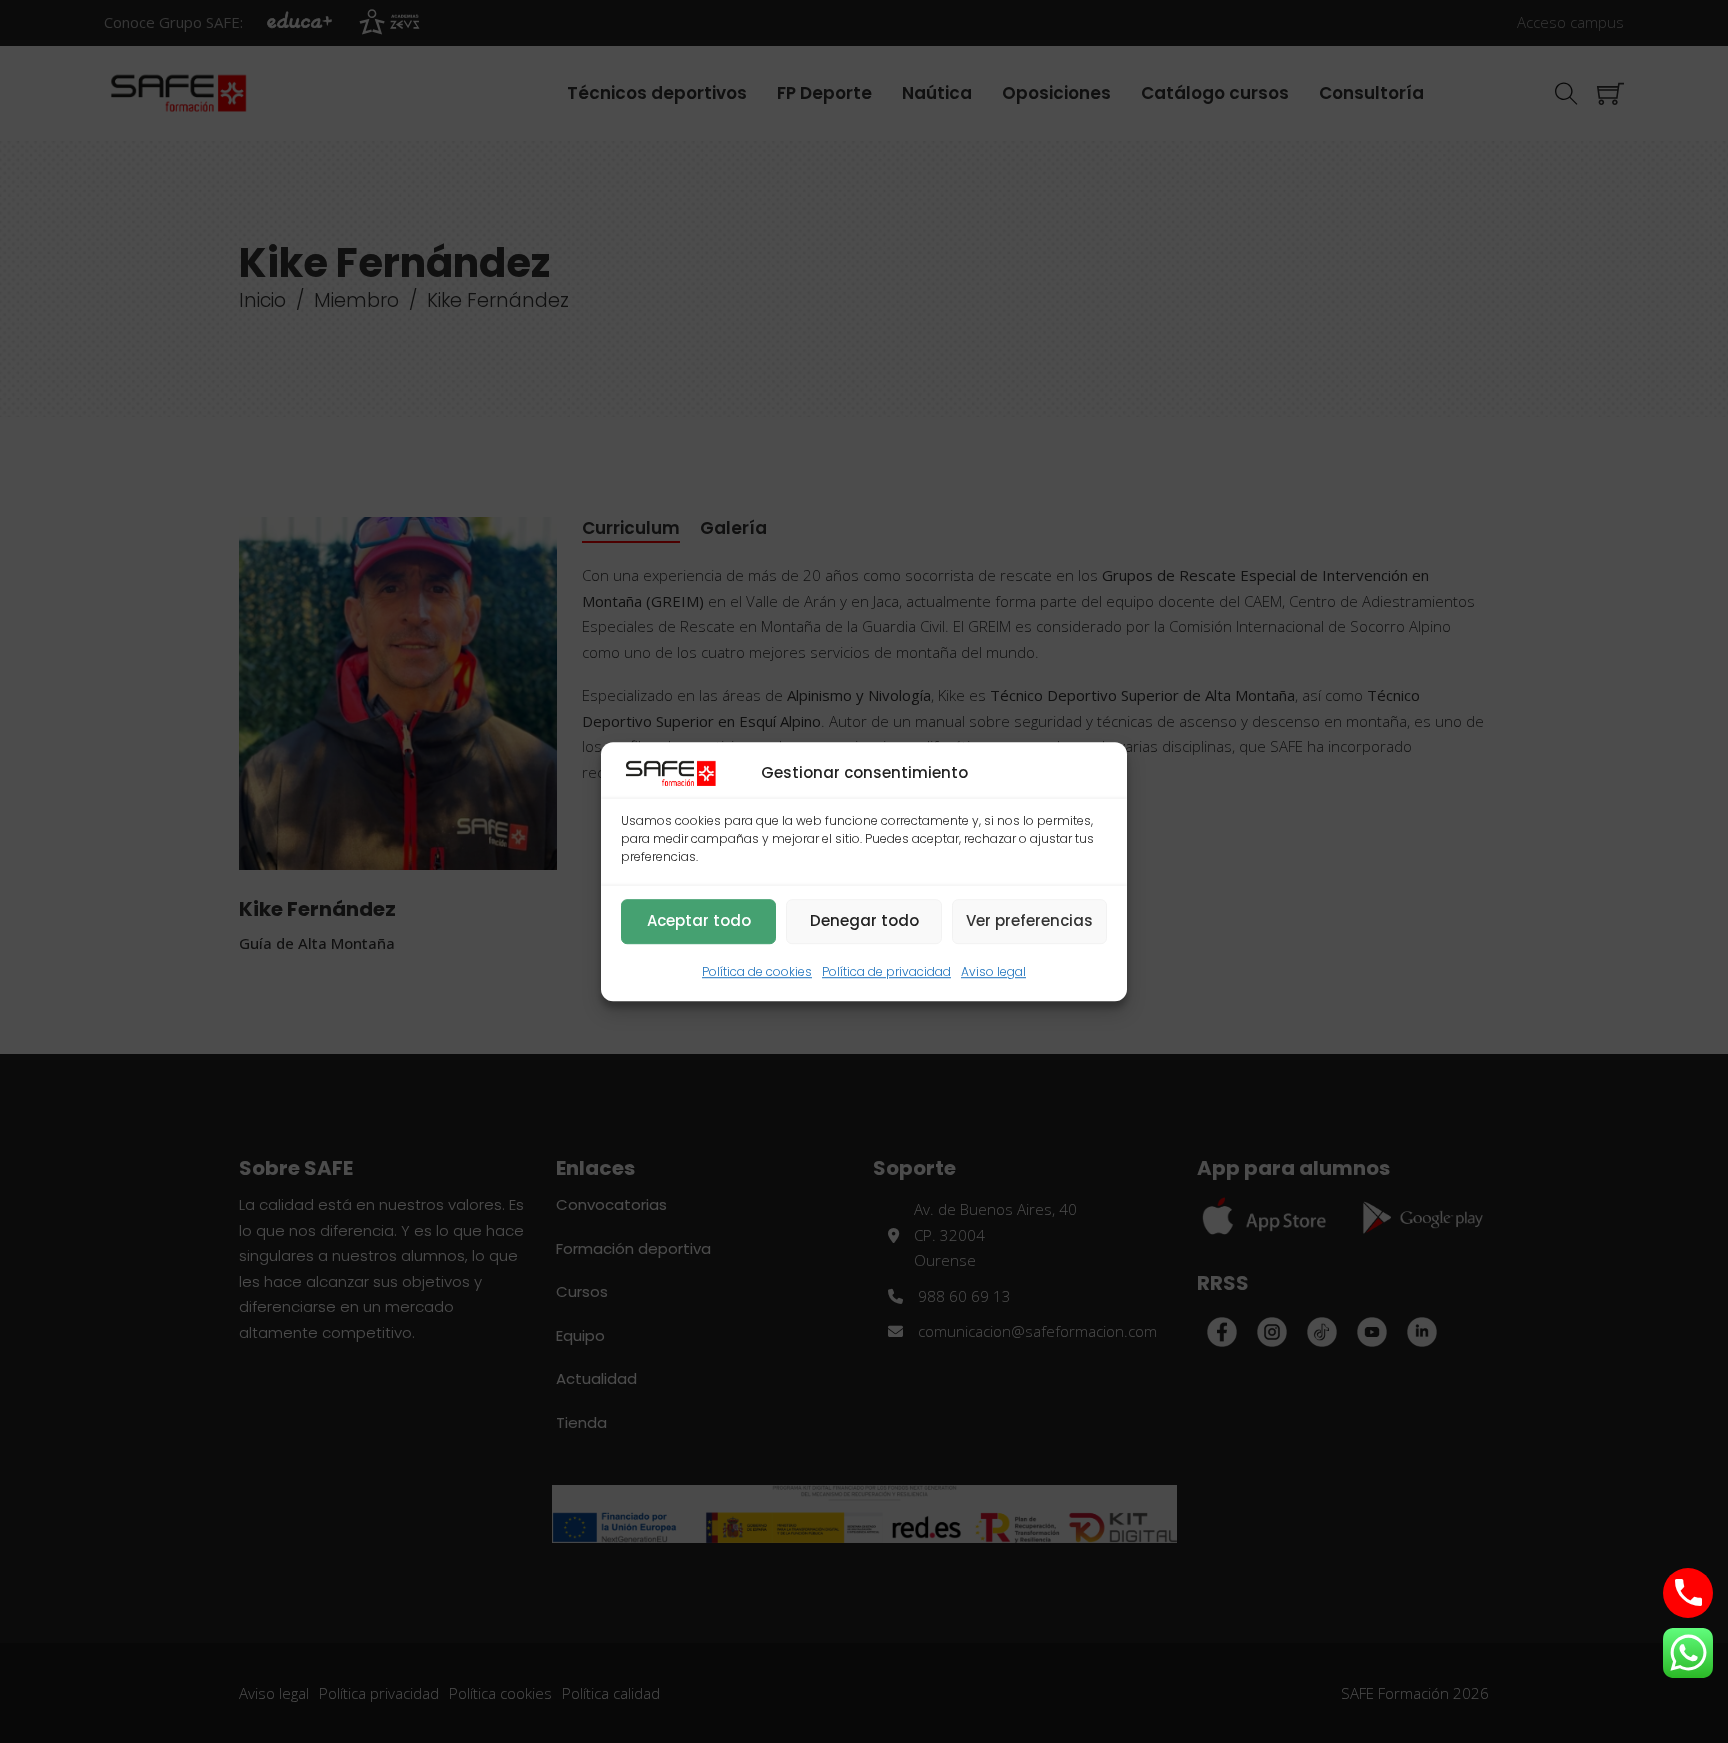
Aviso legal (993, 971)
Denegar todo (864, 921)
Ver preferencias (1029, 921)
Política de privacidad (886, 971)
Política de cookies (757, 971)
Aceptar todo (699, 921)
